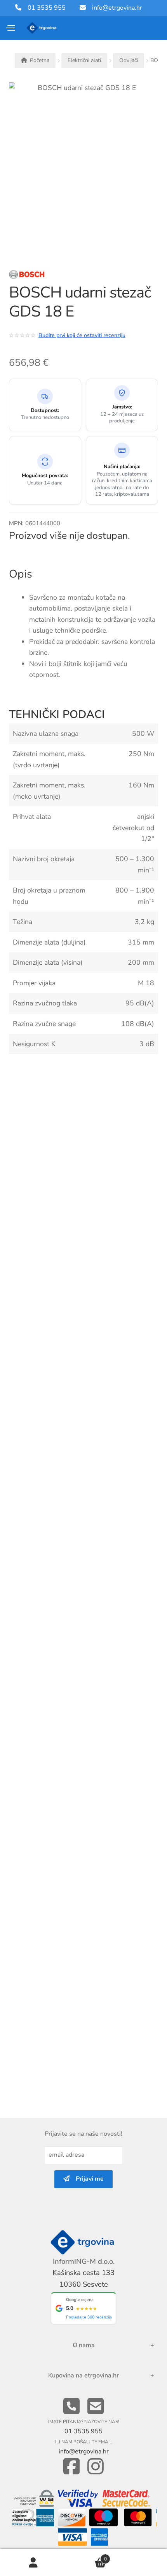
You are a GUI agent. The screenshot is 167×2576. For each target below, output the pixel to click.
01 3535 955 (43, 8)
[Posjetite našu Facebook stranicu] (71, 2467)
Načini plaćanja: (122, 467)
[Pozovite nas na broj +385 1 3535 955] (71, 2407)
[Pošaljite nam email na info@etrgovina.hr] (96, 2407)
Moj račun (33, 2563)
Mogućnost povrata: (45, 476)
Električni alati (84, 60)
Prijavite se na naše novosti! (83, 2134)
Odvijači (129, 60)
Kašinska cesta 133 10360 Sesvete (83, 2278)
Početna (40, 60)
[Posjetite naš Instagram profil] (96, 2467)
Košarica (87, 2556)
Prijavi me (87, 2179)
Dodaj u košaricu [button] (149, 1232)
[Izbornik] (11, 28)
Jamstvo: (122, 407)
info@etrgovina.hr (117, 8)
